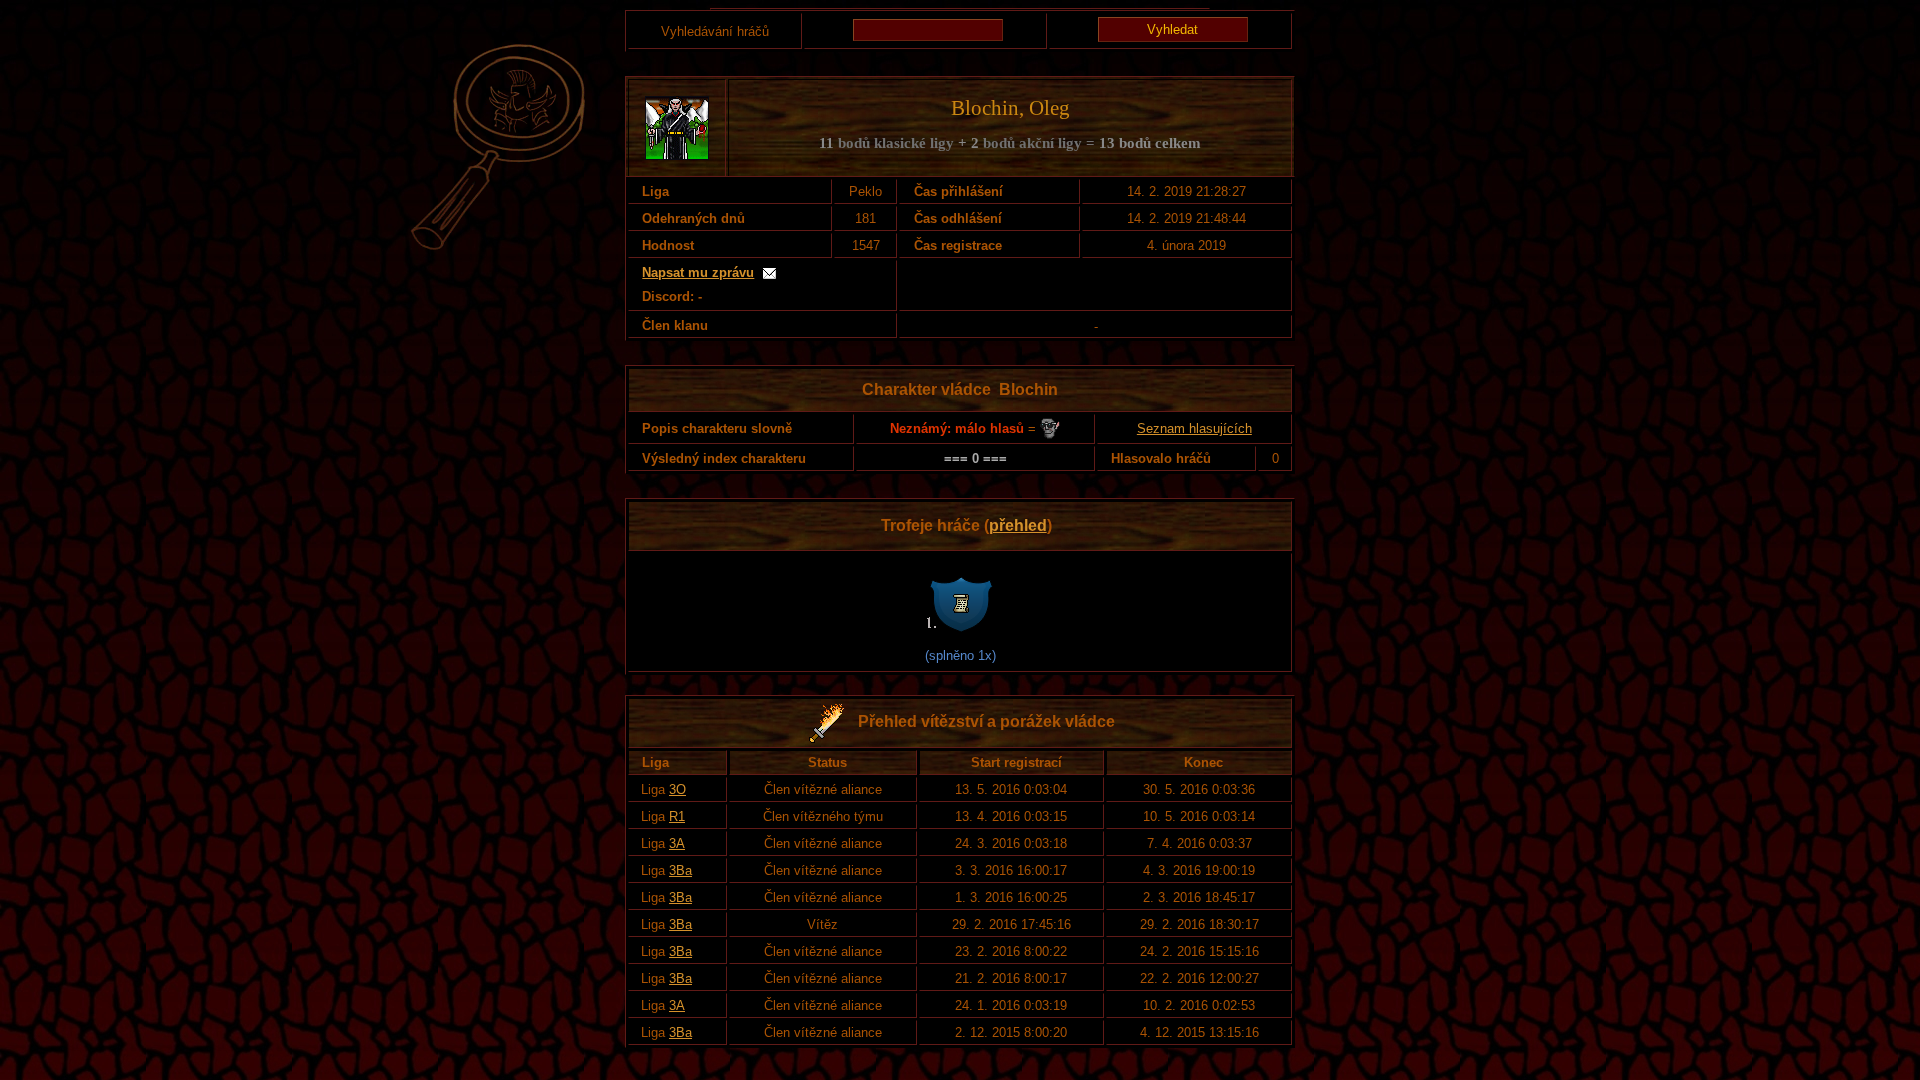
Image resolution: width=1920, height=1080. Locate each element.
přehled (1018, 525)
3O (677, 789)
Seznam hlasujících (1194, 428)
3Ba (680, 870)
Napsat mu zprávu (698, 272)
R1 (677, 816)
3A (677, 843)
